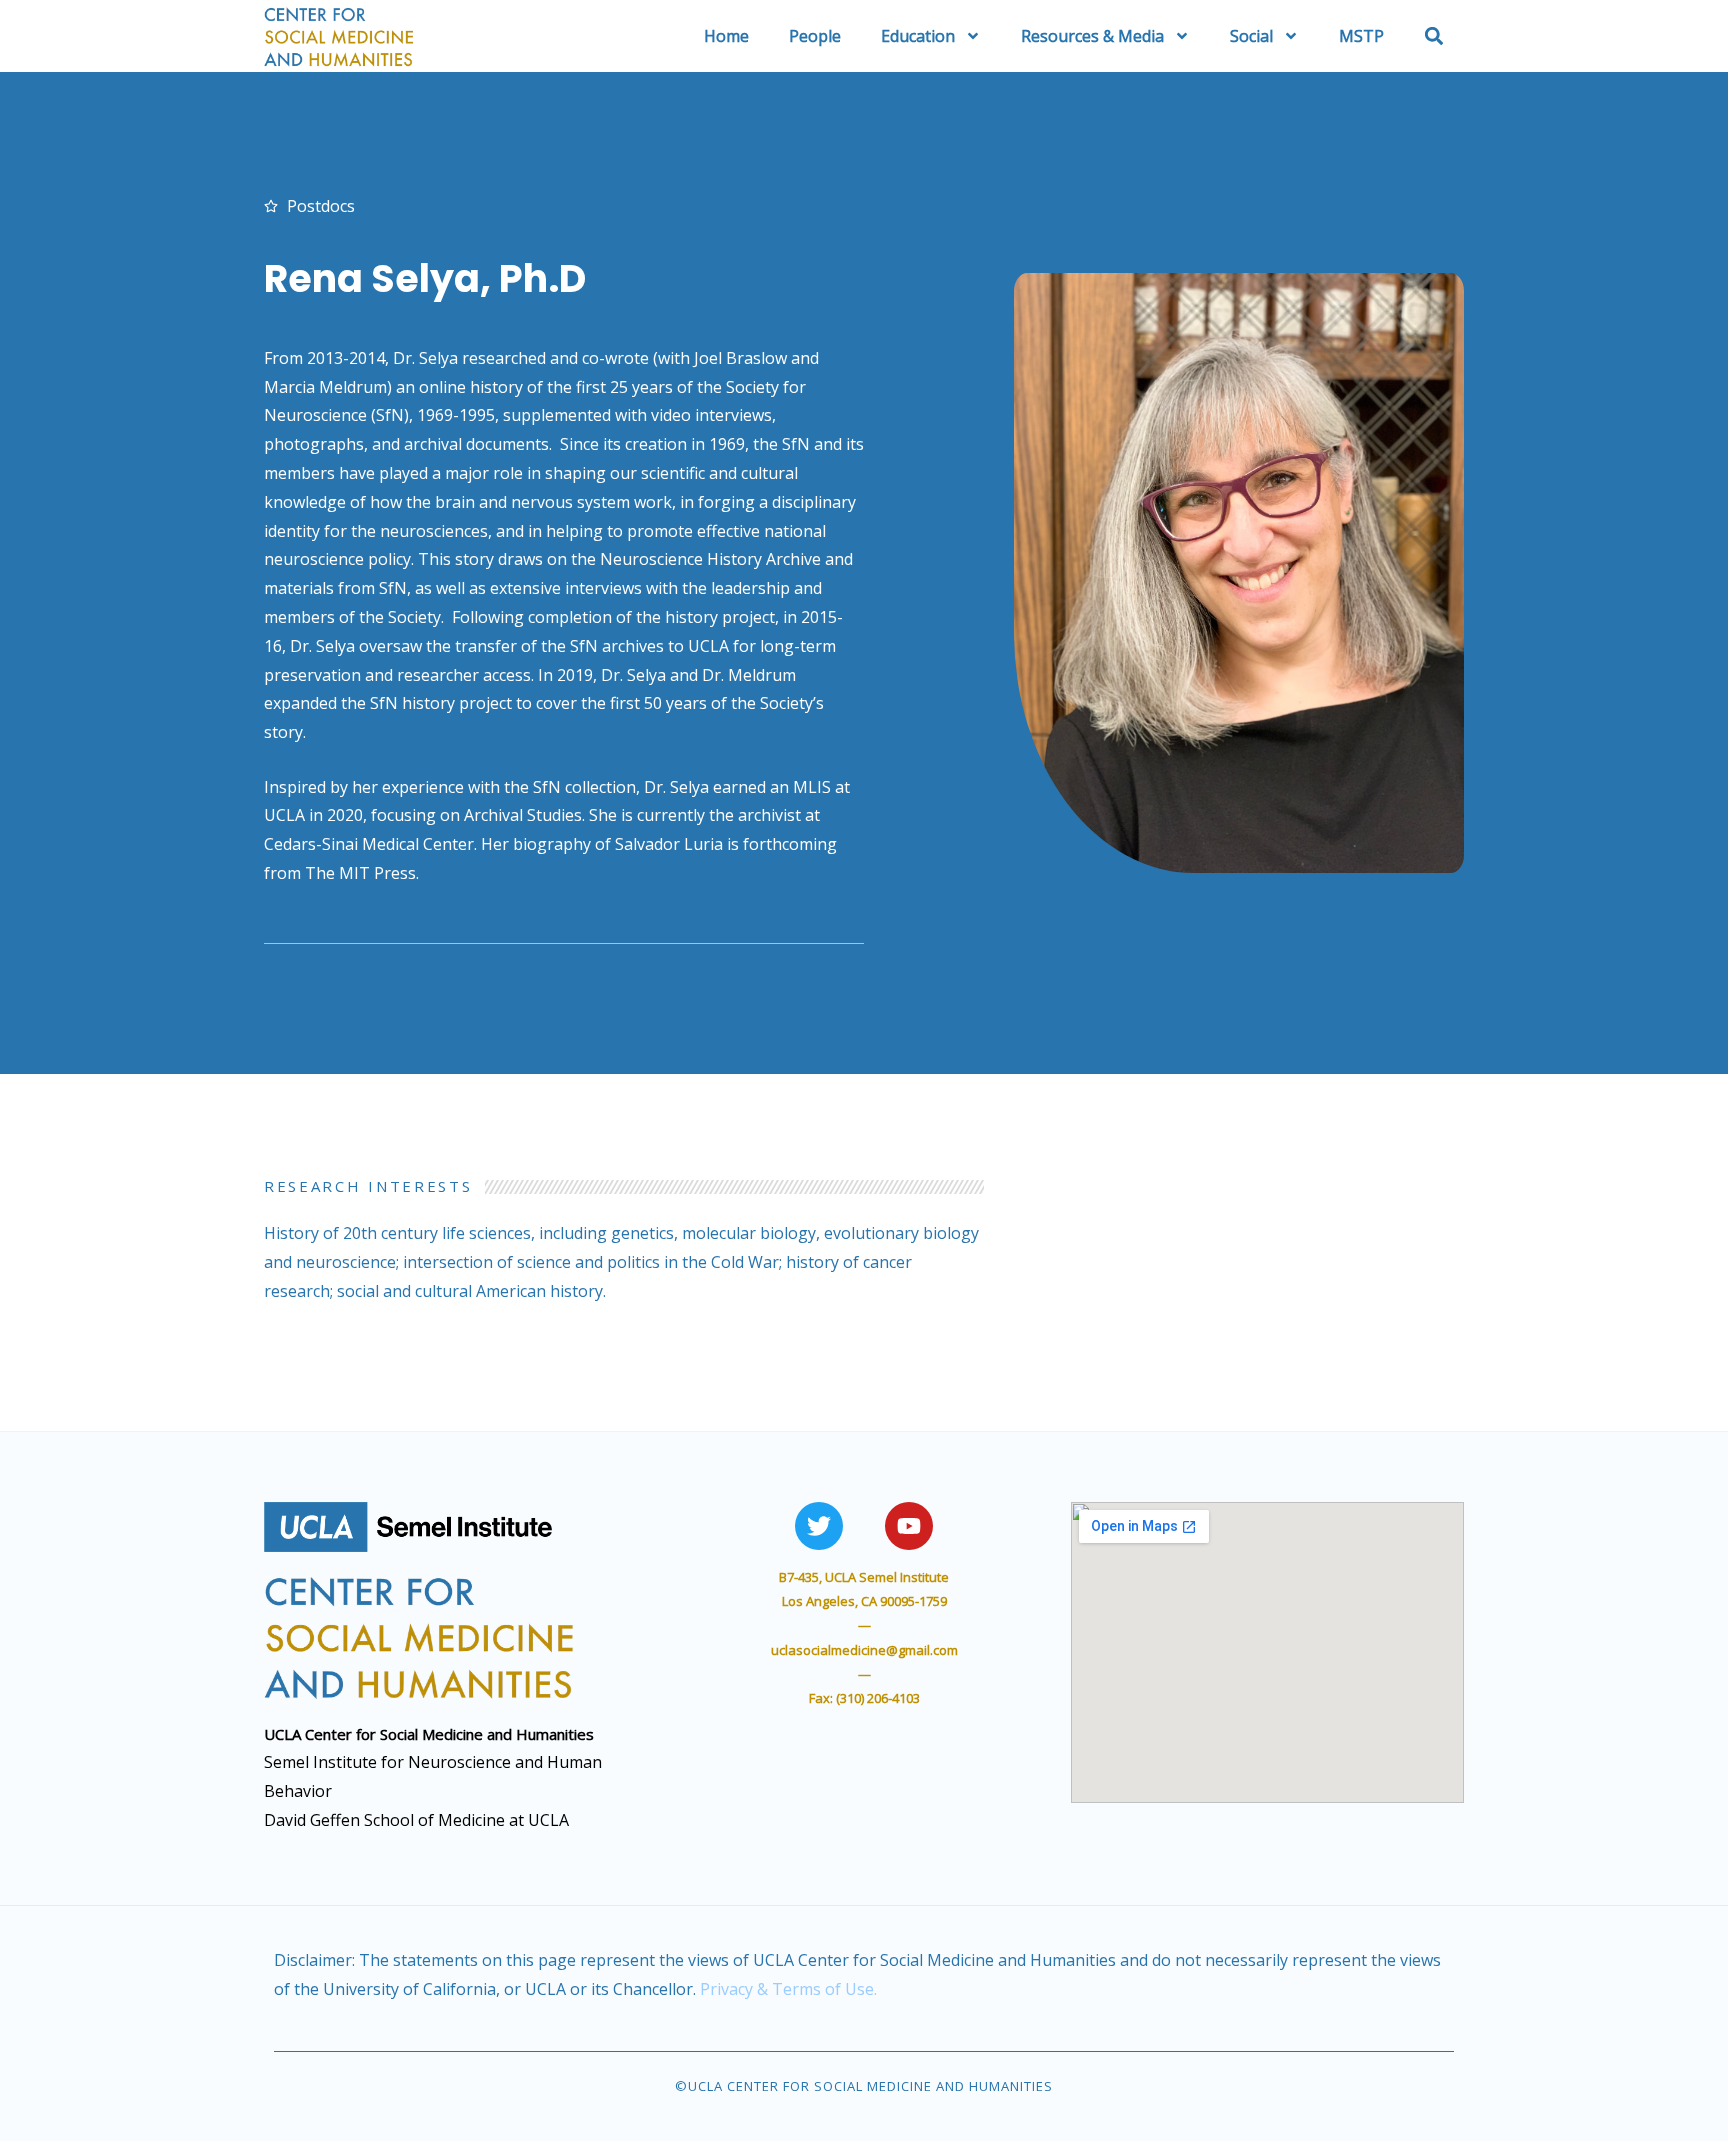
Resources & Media (1092, 36)
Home (726, 36)
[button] (1434, 35)
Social (1251, 36)
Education (918, 36)
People (815, 36)
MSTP (1361, 36)
